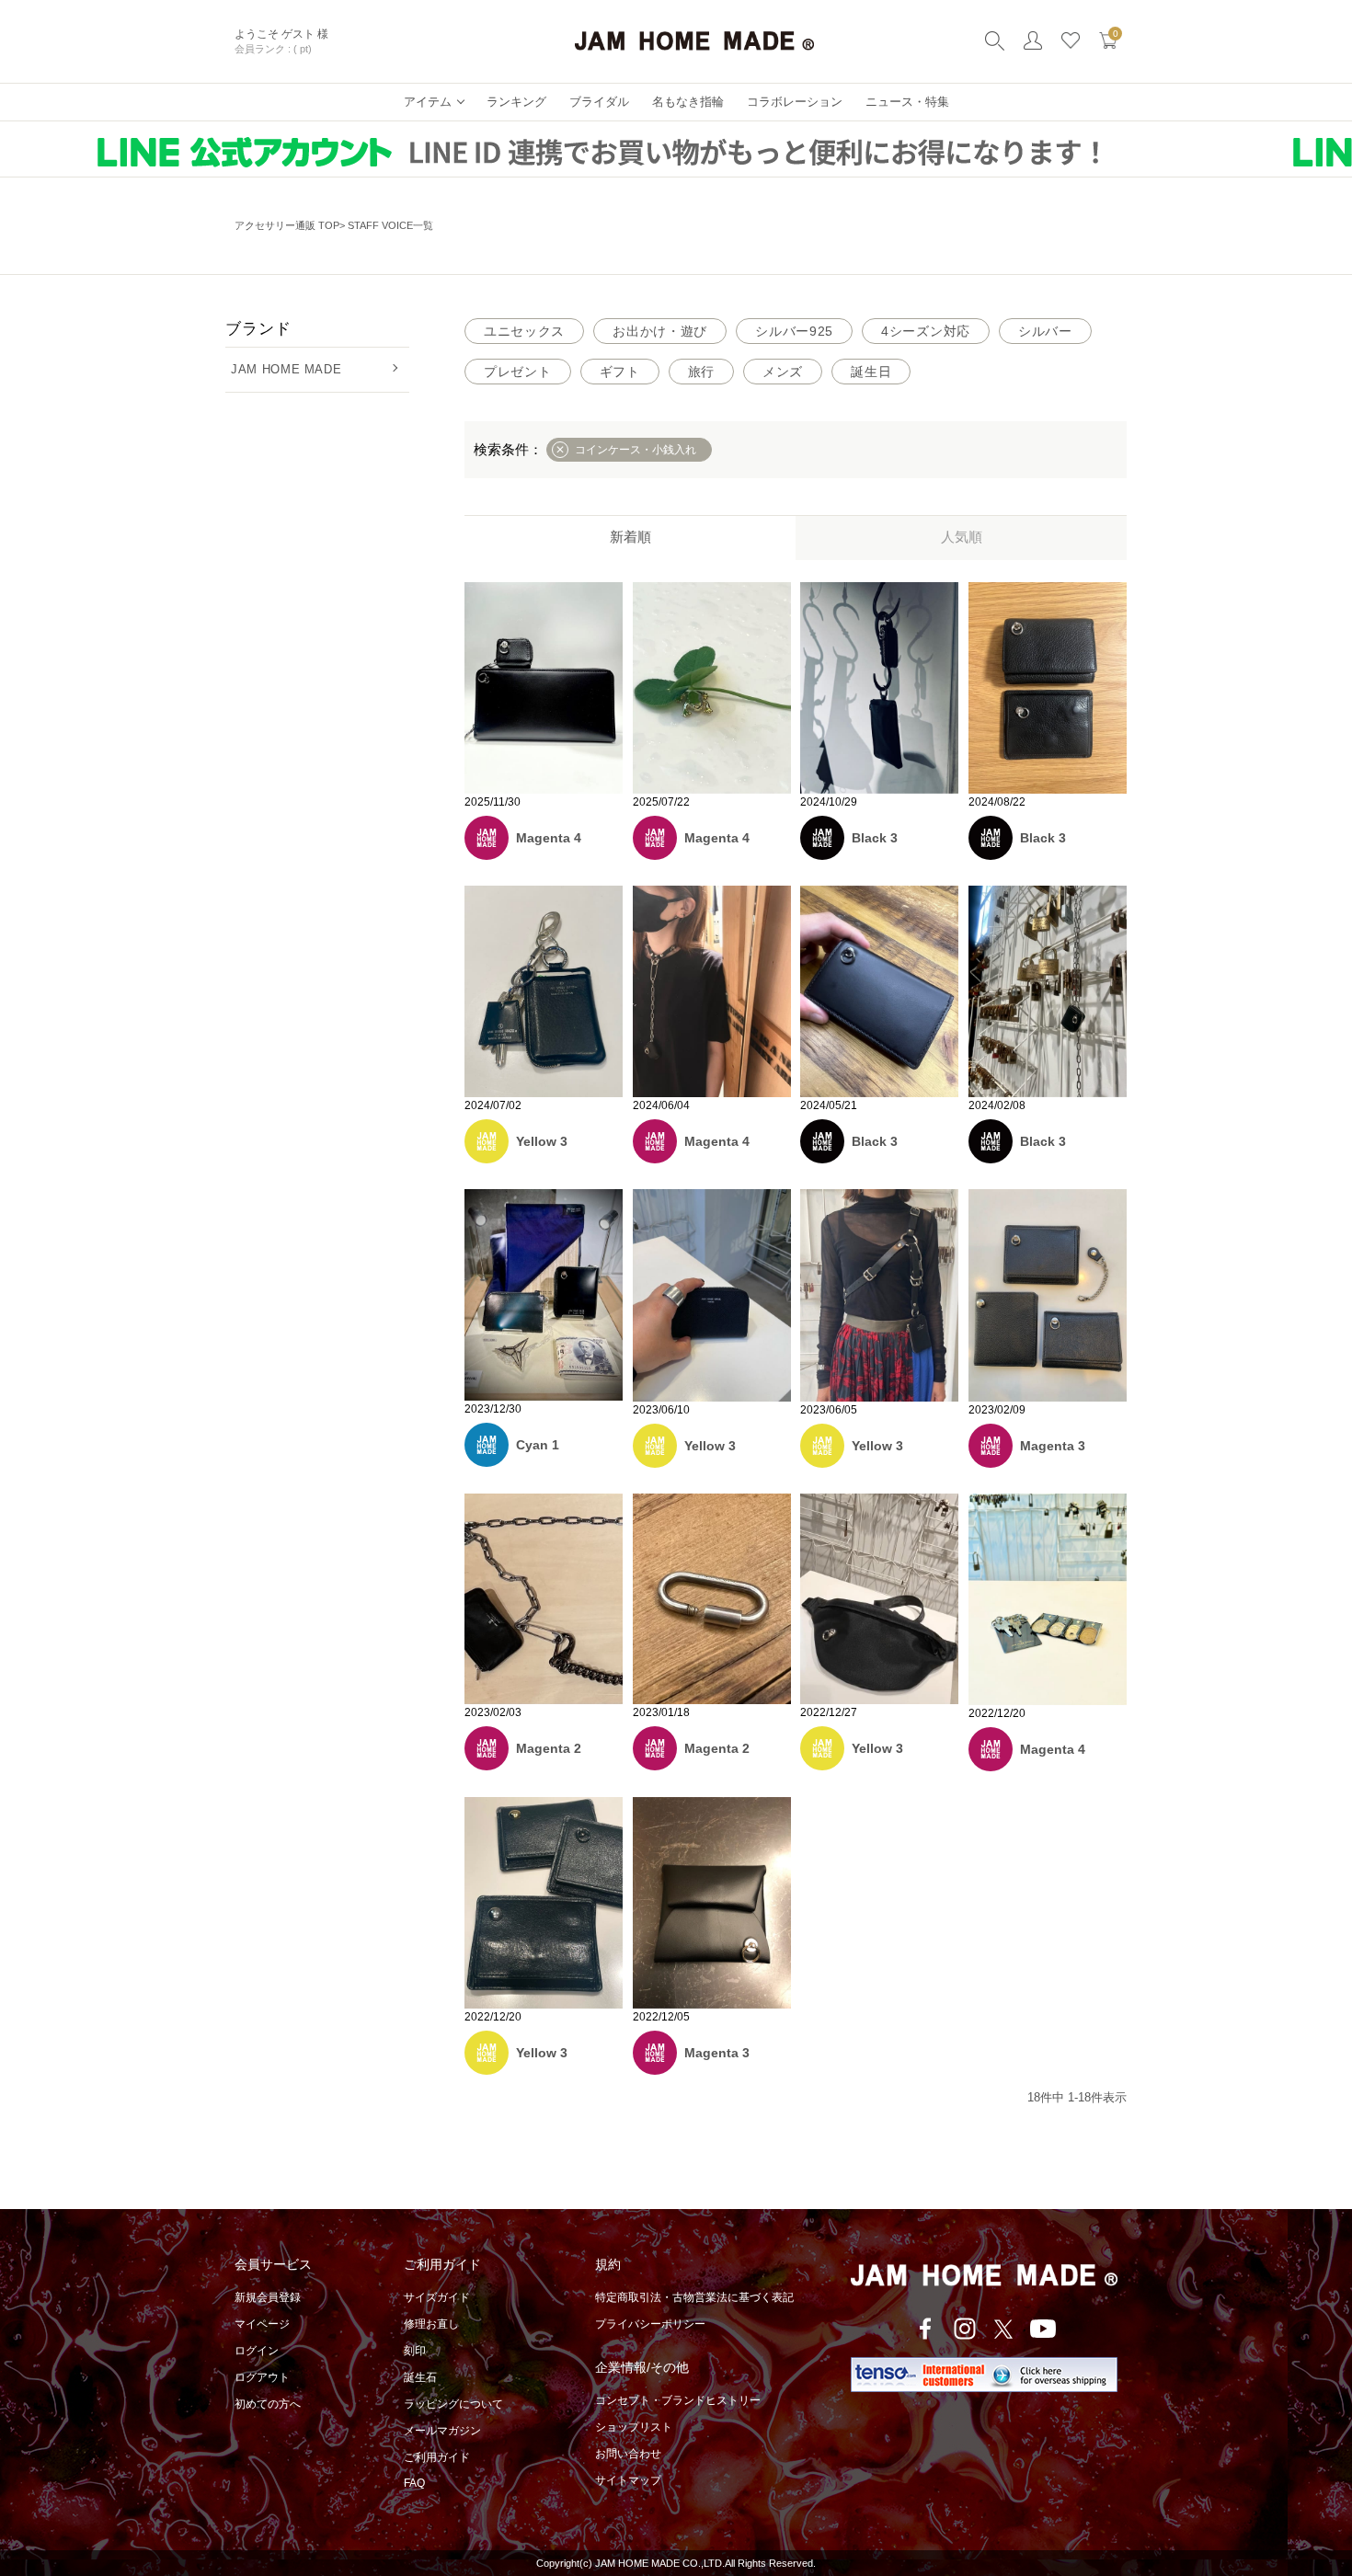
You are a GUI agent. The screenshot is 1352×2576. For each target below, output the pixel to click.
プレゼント (518, 372)
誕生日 (871, 372)
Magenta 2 (549, 1748)
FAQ (414, 2483)
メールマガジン (442, 2431)
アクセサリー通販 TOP (287, 225)
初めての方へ (268, 2404)
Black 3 (875, 838)
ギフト (620, 372)
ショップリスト (634, 2427)
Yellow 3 (542, 1141)
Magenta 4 (549, 838)
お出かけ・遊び (660, 331)
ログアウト (262, 2377)
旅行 (701, 372)
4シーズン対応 (926, 331)
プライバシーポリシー (650, 2324)
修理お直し (431, 2324)
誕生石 (420, 2377)
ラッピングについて (453, 2404)
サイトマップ (628, 2480)
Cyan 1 (538, 1445)
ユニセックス (524, 331)
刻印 (415, 2351)
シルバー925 (794, 331)
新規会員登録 (268, 2297)
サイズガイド (437, 2297)
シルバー (1045, 331)
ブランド (258, 329)
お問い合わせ (628, 2454)
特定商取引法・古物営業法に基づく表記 (694, 2297)
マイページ (262, 2324)
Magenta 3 (1053, 1446)
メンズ (783, 372)
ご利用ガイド (437, 2457)
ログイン (257, 2351)
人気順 (962, 537)
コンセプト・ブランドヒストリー (678, 2400)
